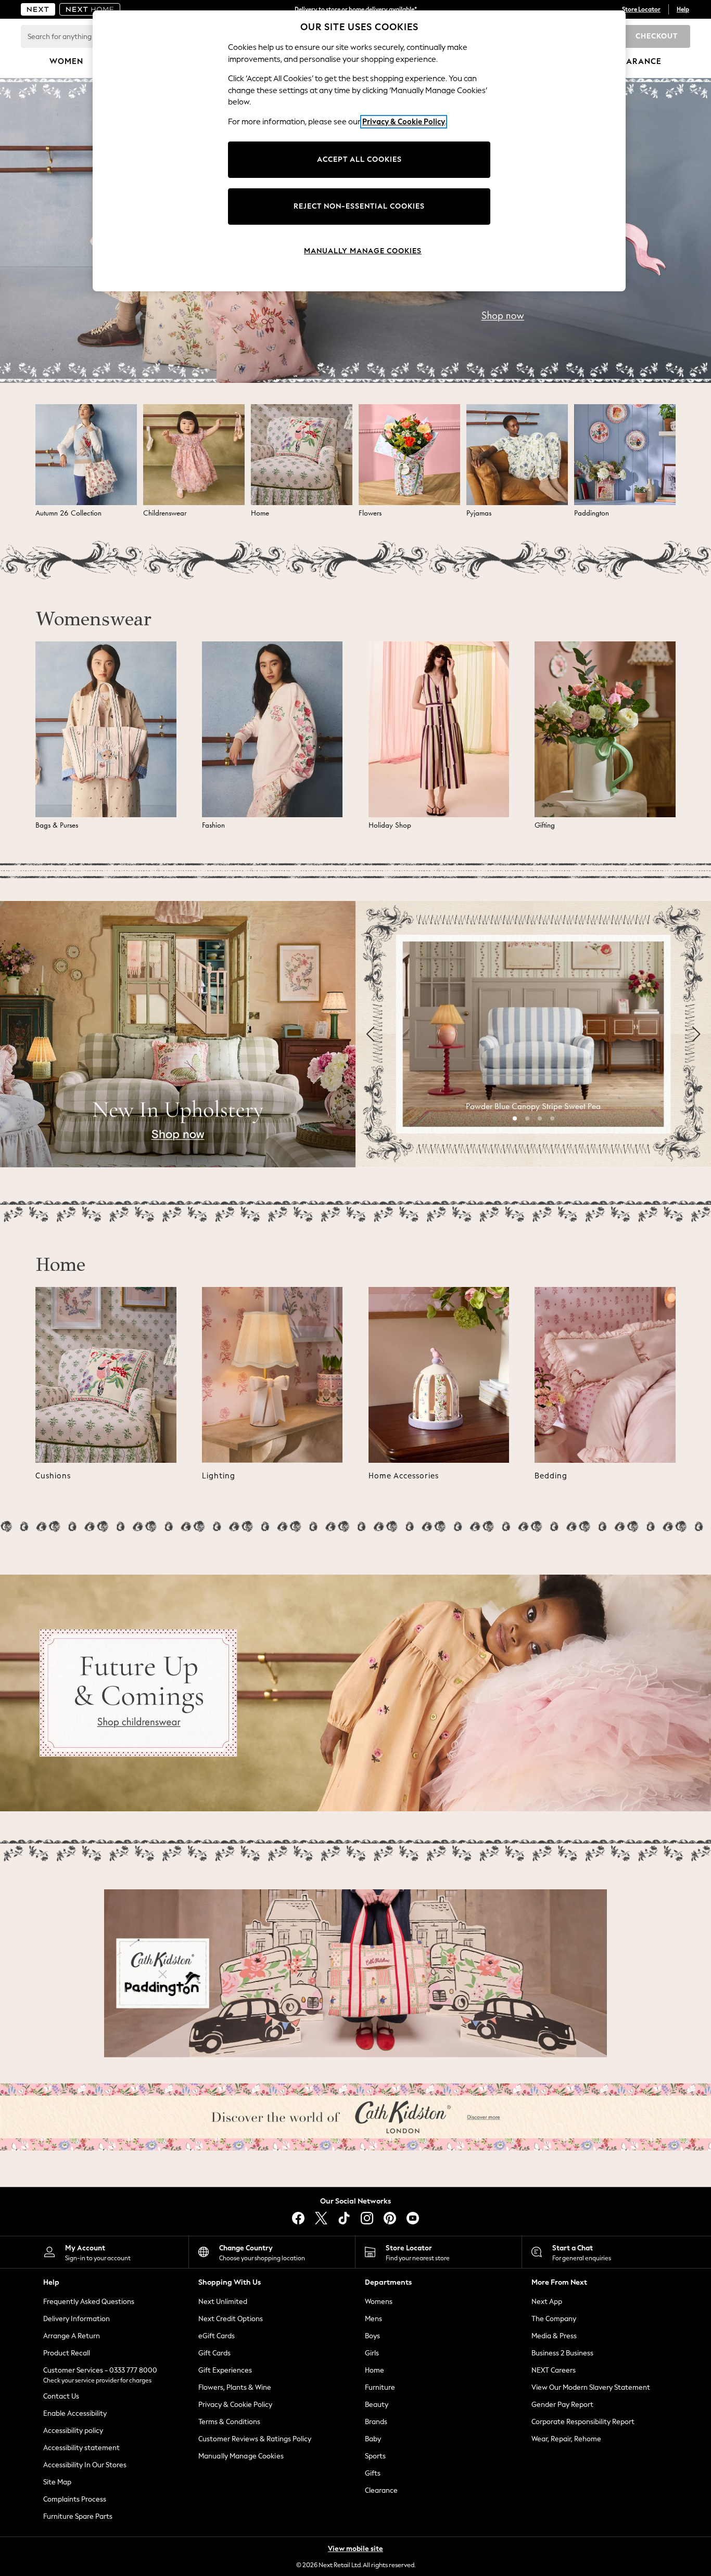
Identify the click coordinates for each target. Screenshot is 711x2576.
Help (683, 9)
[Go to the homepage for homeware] (90, 9)
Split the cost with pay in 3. (355, 9)
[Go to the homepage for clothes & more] (38, 9)
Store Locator (641, 9)
